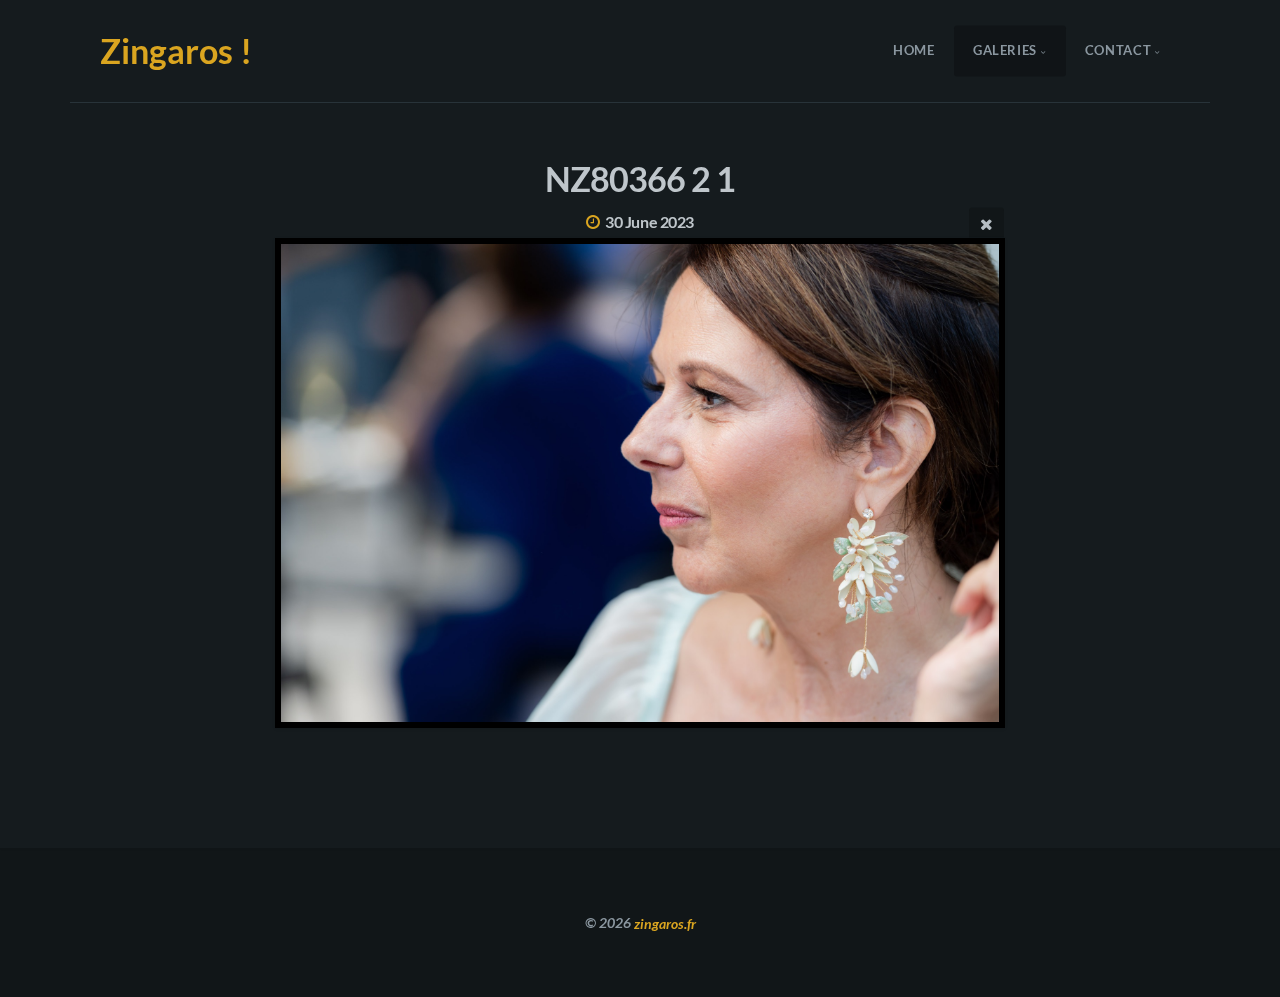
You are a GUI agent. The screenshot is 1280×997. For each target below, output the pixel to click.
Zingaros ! (176, 50)
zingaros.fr (665, 922)
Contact (1118, 51)
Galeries (1005, 51)
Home (914, 51)
